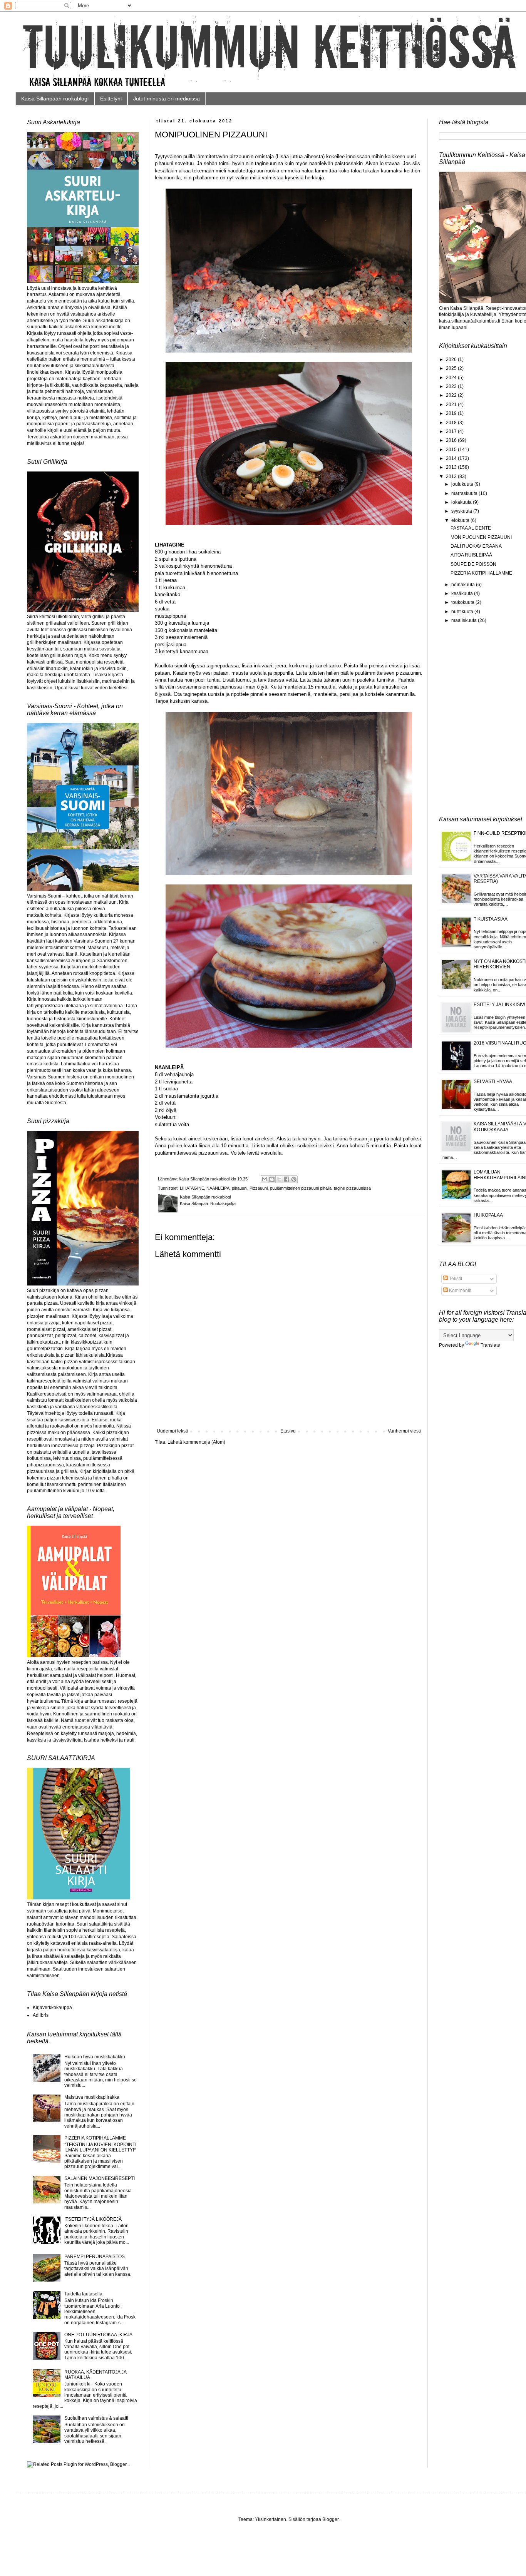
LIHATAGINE (192, 1188)
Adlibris (41, 2015)
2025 (452, 368)
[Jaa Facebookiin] (286, 1179)
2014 (452, 458)
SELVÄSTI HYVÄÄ (493, 1082)
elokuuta (461, 520)
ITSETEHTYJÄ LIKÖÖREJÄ (93, 2219)
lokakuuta (462, 502)
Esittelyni (111, 99)
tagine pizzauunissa (352, 1188)
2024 (452, 378)
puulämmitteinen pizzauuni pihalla (301, 1188)
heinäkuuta (464, 585)
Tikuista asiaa (491, 919)
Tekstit (455, 1279)
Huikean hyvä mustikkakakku (95, 2057)
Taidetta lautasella (83, 2294)
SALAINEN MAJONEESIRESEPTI (100, 2178)
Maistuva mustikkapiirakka (92, 2097)
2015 (452, 450)
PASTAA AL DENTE (471, 528)
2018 (452, 423)
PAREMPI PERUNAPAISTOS (95, 2257)
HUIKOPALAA (488, 1215)
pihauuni (240, 1188)
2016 (452, 440)
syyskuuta (462, 511)
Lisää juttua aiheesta (300, 156)
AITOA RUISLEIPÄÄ (471, 555)
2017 (452, 431)
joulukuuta (463, 484)
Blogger (330, 2519)
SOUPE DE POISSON (473, 564)
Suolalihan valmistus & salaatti (96, 2418)
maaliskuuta (465, 620)
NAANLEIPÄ (218, 1188)
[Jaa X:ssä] (279, 1179)
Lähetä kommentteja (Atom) (196, 1442)
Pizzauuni (259, 1188)
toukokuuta (463, 602)
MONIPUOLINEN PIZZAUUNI (481, 537)
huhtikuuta (463, 612)
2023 (452, 386)
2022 (452, 395)
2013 (452, 467)
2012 (452, 476)
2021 (452, 405)
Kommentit (460, 1291)
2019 (452, 413)
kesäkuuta (463, 593)
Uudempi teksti (172, 1431)
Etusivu (288, 1431)
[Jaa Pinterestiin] (294, 1179)
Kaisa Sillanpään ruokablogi (55, 99)
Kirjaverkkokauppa (52, 2008)
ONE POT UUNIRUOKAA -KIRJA (98, 2335)
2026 (452, 359)
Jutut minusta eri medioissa (167, 99)
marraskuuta (465, 493)
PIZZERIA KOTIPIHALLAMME (95, 2138)
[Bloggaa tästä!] (272, 1179)
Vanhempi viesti (404, 1431)
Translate (490, 1345)
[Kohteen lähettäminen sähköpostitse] (265, 1179)
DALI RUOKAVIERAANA (476, 546)
